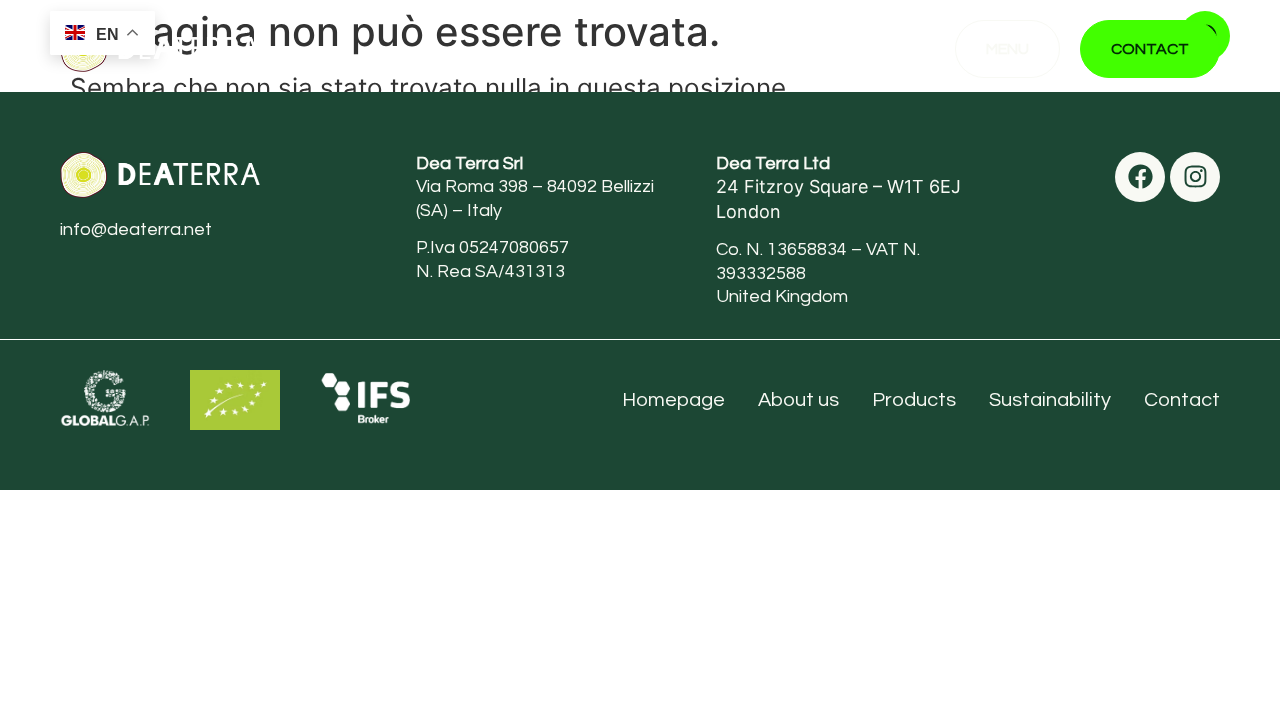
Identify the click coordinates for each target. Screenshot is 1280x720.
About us (798, 400)
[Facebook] (1140, 177)
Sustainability (1050, 400)
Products (914, 400)
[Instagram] (1195, 177)
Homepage (673, 400)
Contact (1182, 400)
